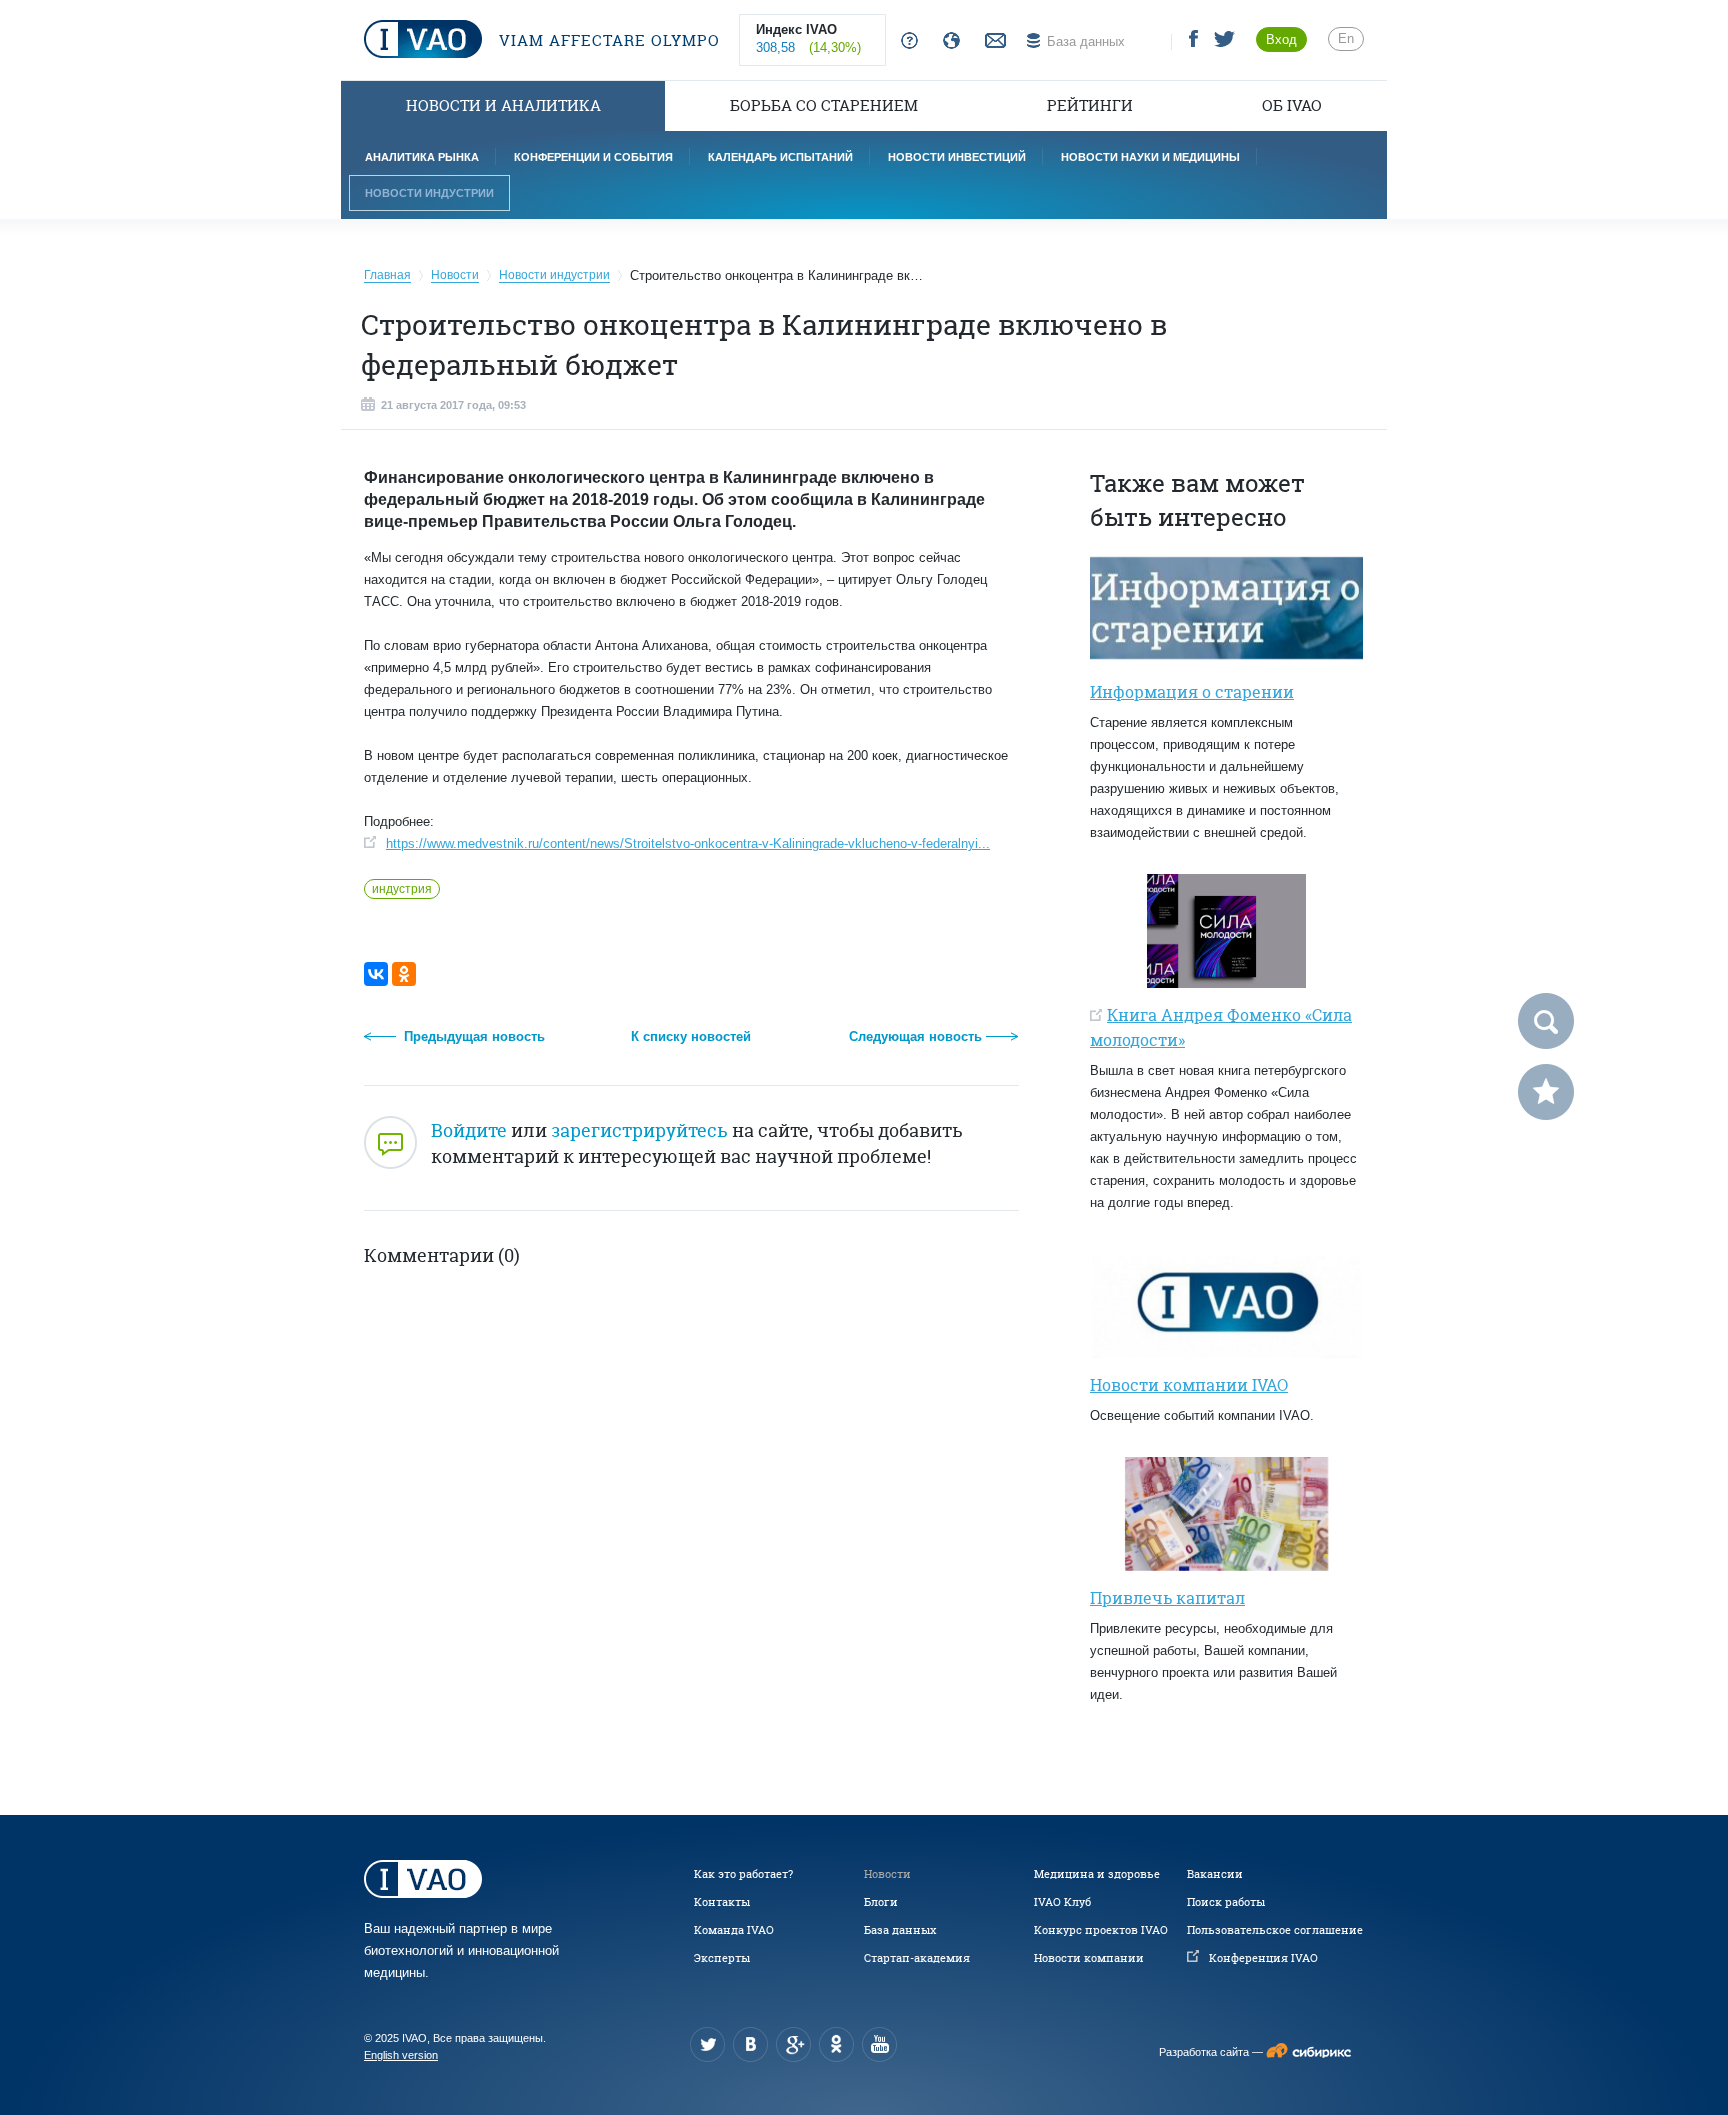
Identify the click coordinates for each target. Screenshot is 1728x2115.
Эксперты (722, 1958)
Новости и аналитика (503, 105)
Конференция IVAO (1263, 1958)
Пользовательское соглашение (1275, 1930)
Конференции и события (593, 157)
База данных (900, 1930)
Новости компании (1089, 1958)
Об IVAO (1292, 105)
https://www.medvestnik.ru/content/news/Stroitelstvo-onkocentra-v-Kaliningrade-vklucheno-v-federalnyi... (688, 843)
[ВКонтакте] (376, 974)
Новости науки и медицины (1150, 157)
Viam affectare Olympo (607, 40)
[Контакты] (993, 41)
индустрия (402, 889)
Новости (887, 1874)
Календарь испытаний (780, 157)
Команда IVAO (734, 1930)
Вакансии (1215, 1874)
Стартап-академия (917, 1958)
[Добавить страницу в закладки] (1546, 1092)
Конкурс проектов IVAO (1101, 1930)
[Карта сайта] (947, 41)
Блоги (881, 1902)
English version (401, 2055)
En (1346, 38)
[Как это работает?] (905, 41)
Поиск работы (1226, 1902)
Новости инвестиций (957, 157)
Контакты (722, 1902)
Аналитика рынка (422, 157)
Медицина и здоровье (1097, 1874)
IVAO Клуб (1062, 1902)
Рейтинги (1090, 105)
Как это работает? (743, 1874)
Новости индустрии (429, 193)
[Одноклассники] (404, 974)
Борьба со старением (824, 105)
